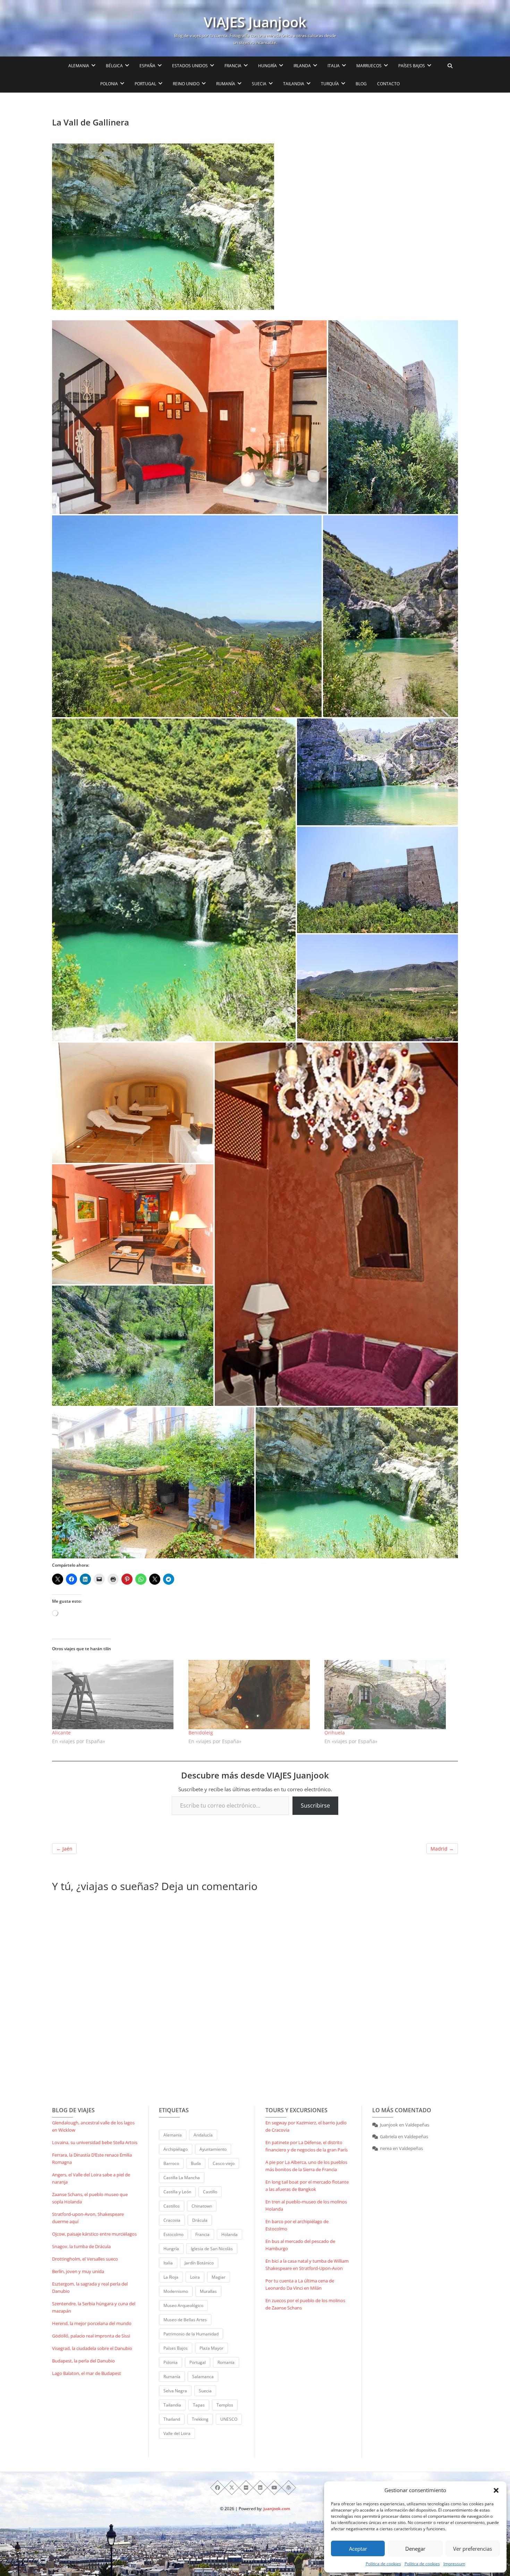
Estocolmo (173, 2234)
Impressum (454, 2564)
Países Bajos (176, 2348)
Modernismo (176, 2291)
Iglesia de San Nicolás (212, 2249)
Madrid (442, 1849)
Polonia (171, 2362)
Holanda (229, 2234)
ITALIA (334, 66)
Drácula (200, 2220)
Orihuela (335, 1733)
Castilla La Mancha (182, 2178)
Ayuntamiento (213, 2149)
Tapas (199, 2405)
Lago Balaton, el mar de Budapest (87, 2373)
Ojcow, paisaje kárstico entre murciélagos (94, 2234)
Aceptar (358, 2549)
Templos (225, 2405)
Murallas (208, 2291)
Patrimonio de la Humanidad (191, 2334)
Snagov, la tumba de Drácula (81, 2246)
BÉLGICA (114, 66)
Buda (196, 2163)
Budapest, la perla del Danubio (83, 2361)
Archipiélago (176, 2149)
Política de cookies (383, 2564)
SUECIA (259, 84)
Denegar (415, 2549)
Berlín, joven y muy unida (78, 2271)
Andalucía (203, 2135)
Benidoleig (201, 1733)
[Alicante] (117, 1695)
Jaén (64, 1849)
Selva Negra (175, 2391)
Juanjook (389, 2125)
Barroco (171, 2163)
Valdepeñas (417, 2125)
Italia (168, 2263)
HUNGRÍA (267, 66)
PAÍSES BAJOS (412, 66)
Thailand (172, 2419)
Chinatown (202, 2206)
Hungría (171, 2249)
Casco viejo (224, 2163)
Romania (226, 2362)
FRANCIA (233, 66)
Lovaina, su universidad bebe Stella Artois (95, 2142)
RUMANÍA (226, 84)
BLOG (361, 84)
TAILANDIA (294, 84)
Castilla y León (177, 2192)
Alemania (173, 2135)
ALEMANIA (79, 66)
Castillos (172, 2206)
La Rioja (171, 2277)
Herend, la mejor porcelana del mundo (92, 2323)
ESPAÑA (147, 66)
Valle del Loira (177, 2433)
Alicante (61, 1733)
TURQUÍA (330, 84)
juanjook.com (277, 2509)
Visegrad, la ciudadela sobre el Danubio (92, 2348)
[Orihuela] (389, 1695)
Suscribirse (315, 1805)
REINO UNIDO (186, 84)
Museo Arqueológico (183, 2305)
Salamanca (203, 2377)
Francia (202, 2234)
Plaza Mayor (211, 2348)
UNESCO (229, 2419)
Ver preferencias (473, 2549)
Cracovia (172, 2220)
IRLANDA (302, 66)
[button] (496, 2490)
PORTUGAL (145, 84)
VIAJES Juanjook (255, 22)
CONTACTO (388, 84)
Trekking (200, 2419)
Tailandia (172, 2405)
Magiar (219, 2277)
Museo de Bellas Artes (185, 2320)
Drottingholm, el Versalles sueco (85, 2259)
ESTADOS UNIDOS (190, 66)
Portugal (198, 2362)
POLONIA (109, 84)
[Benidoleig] (253, 1695)
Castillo (210, 2192)
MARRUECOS (369, 66)
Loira (195, 2277)
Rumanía (172, 2377)
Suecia (205, 2391)
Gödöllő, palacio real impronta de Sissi (91, 2336)
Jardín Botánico (199, 2263)
